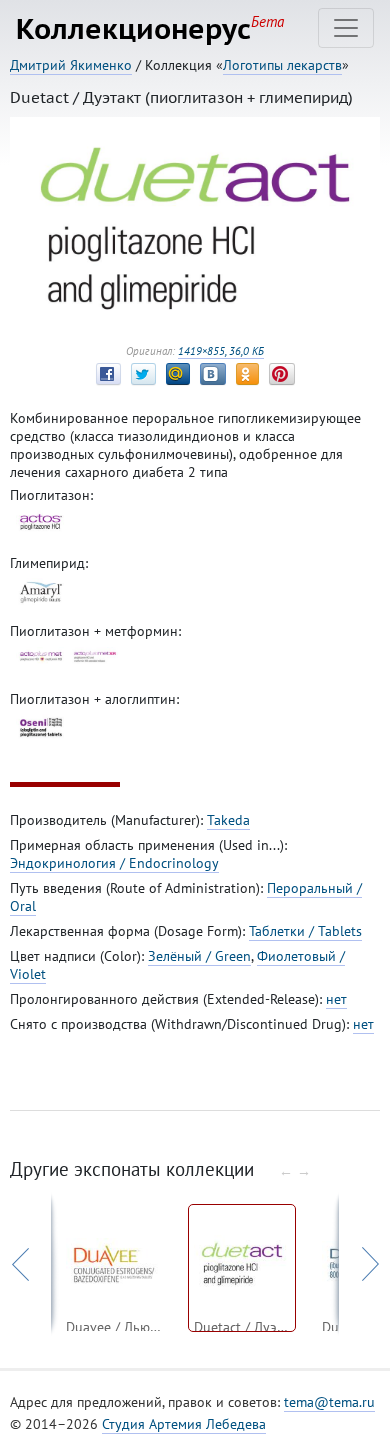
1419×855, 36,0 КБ (221, 351)
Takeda (228, 820)
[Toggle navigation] (346, 28)
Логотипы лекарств (282, 65)
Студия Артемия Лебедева (184, 1424)
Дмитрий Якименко (71, 65)
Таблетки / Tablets (305, 931)
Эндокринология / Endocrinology (114, 863)
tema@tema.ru (329, 1402)
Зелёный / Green (199, 956)
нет (336, 999)
